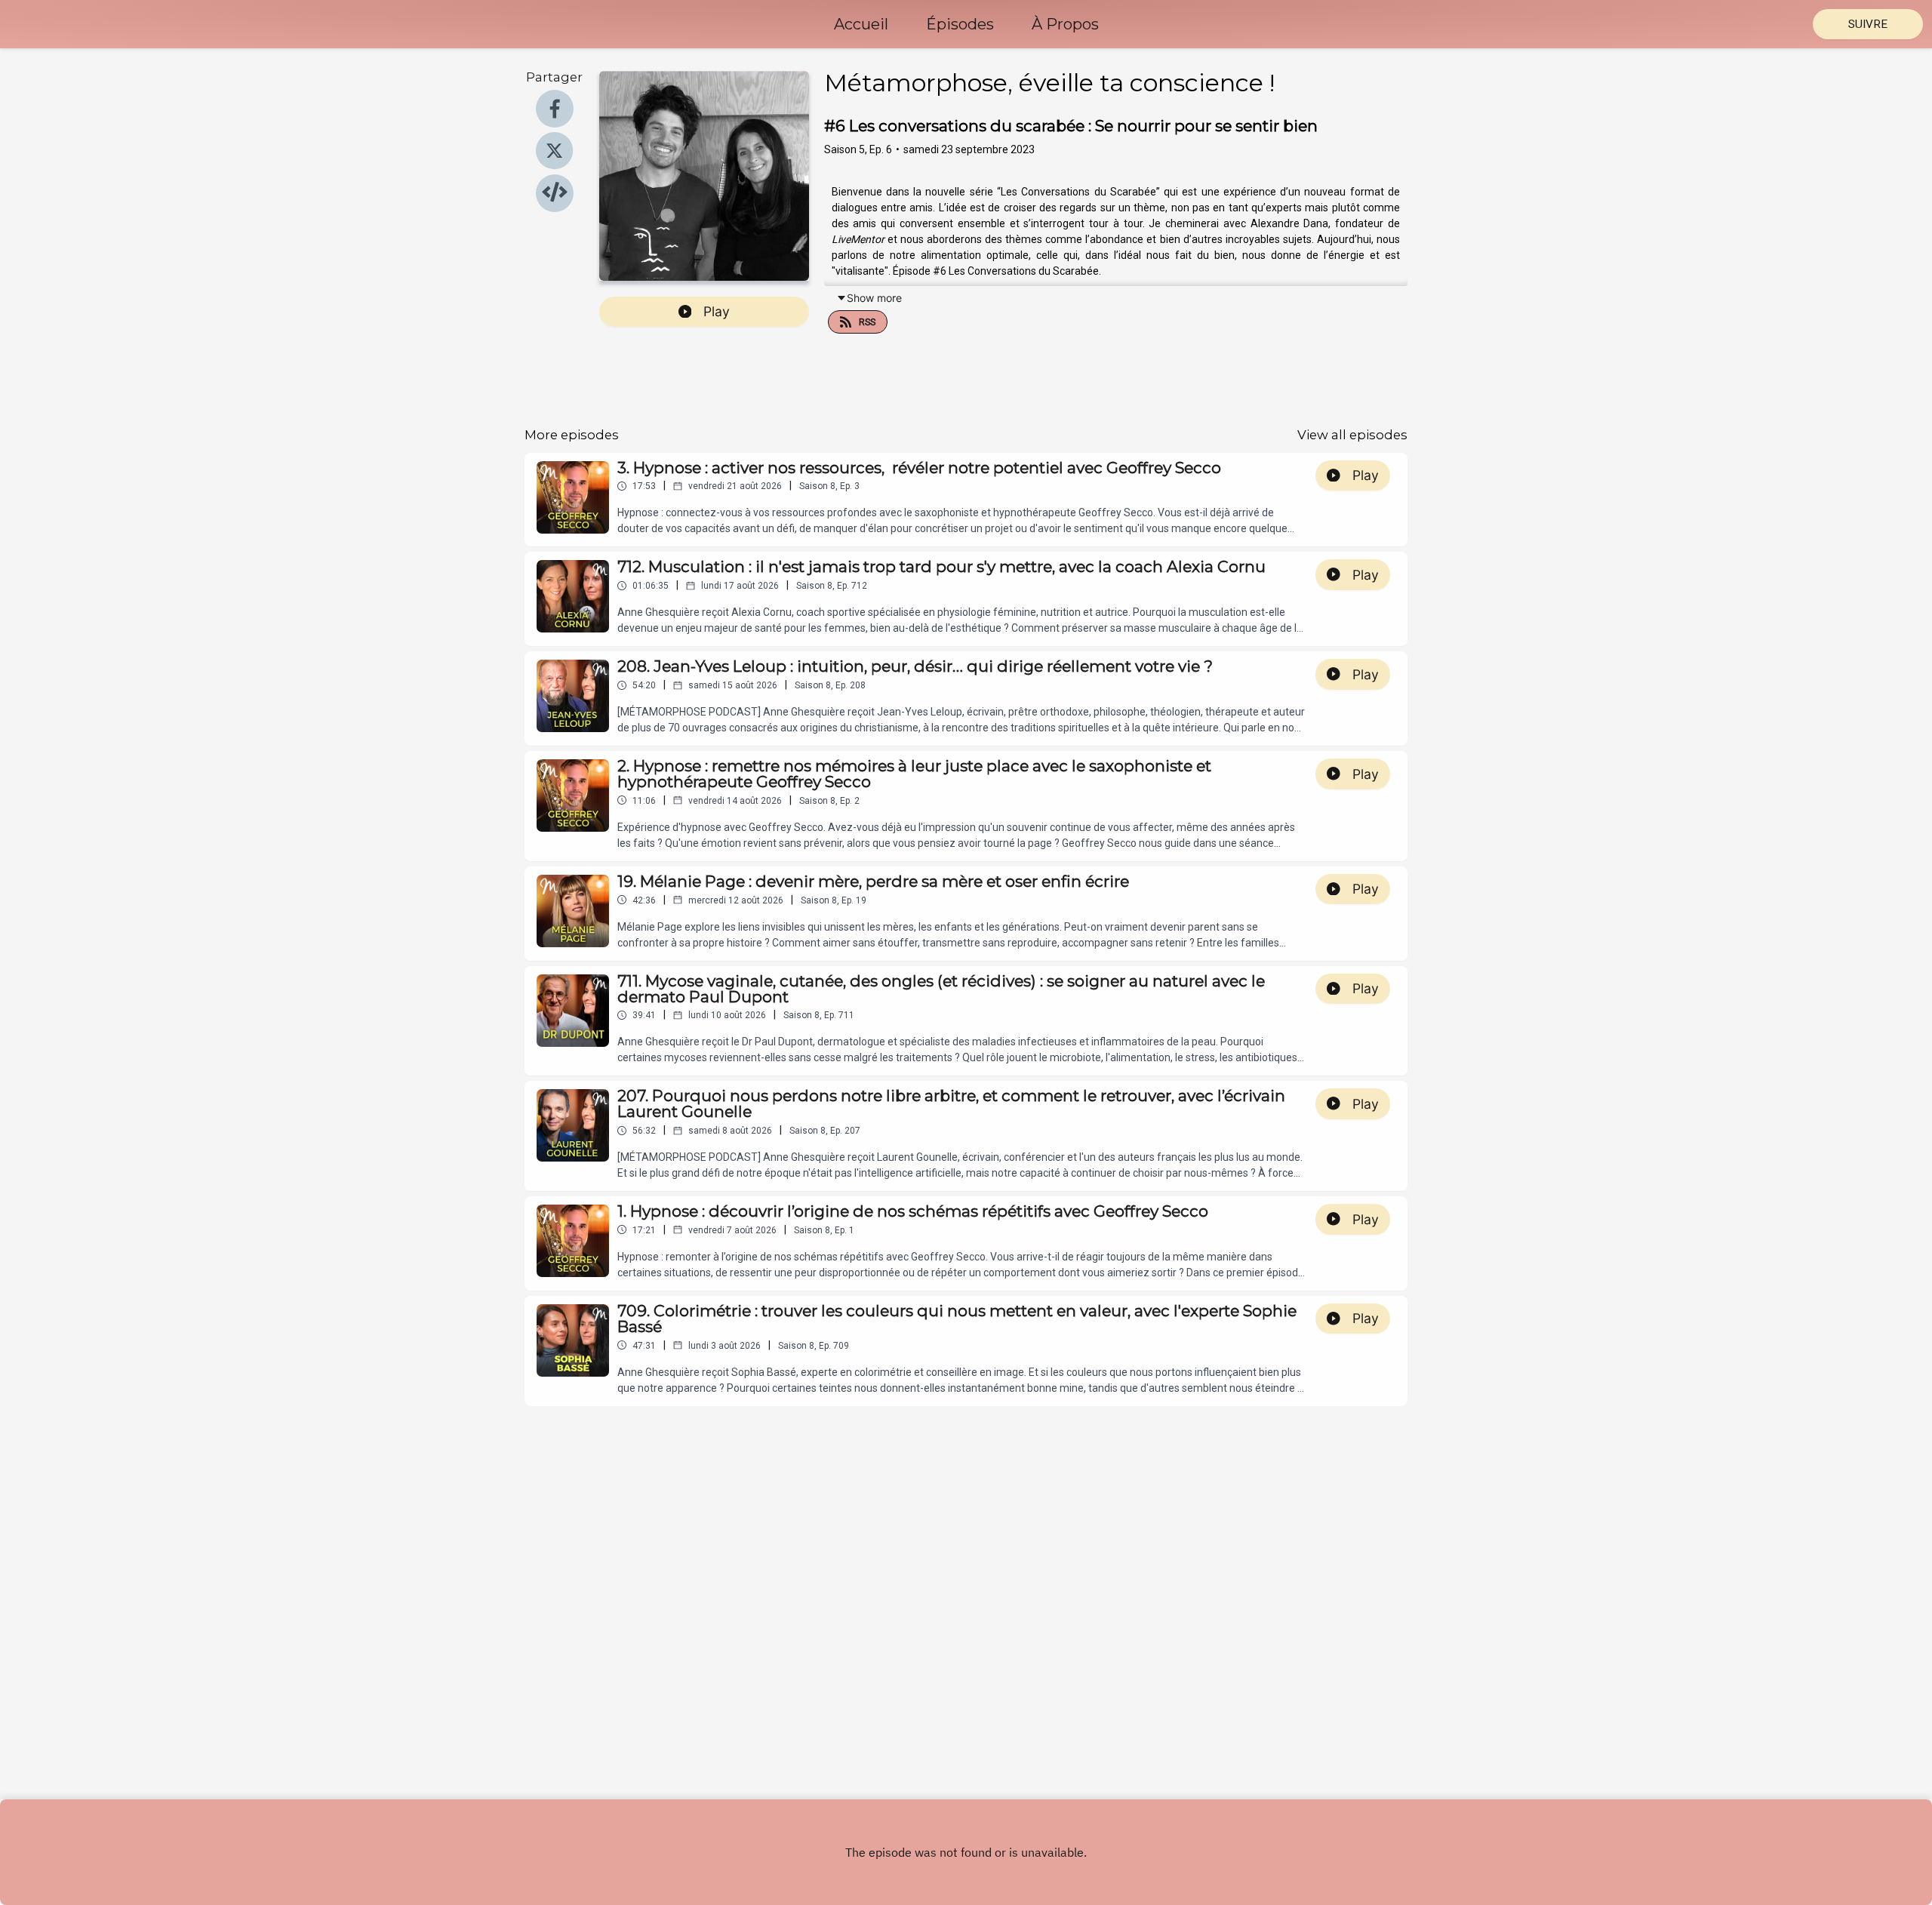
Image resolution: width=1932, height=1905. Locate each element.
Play (717, 311)
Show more (874, 298)
